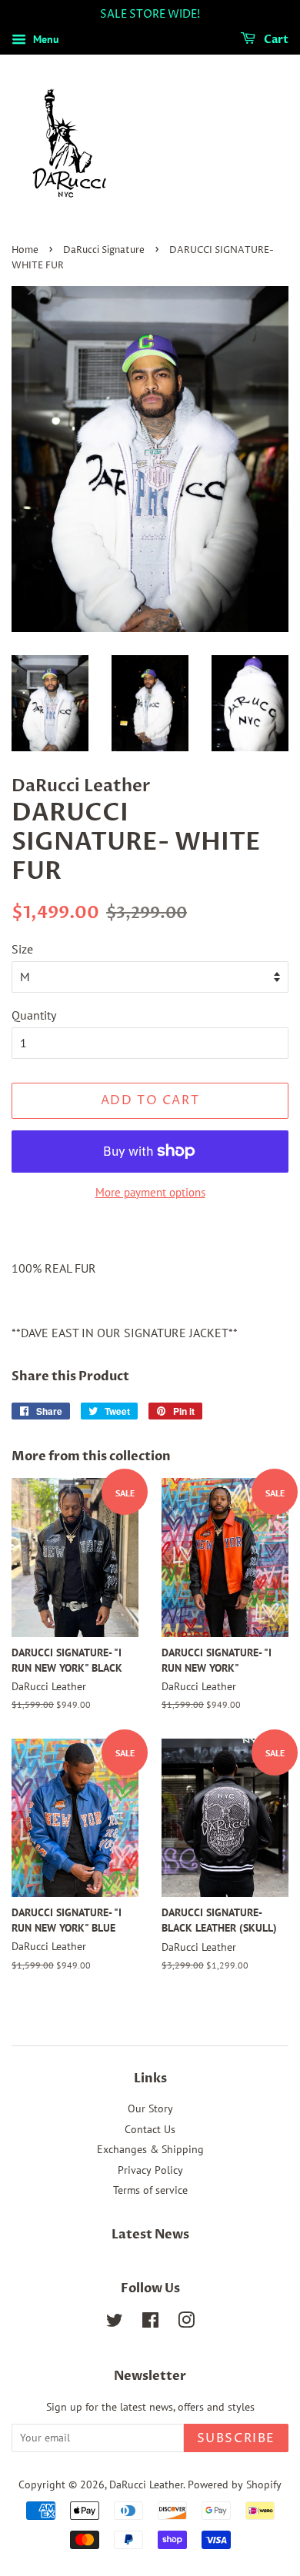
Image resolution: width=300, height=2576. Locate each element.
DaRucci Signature (104, 250)
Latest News (150, 2235)
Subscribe (236, 2438)
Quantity (34, 1015)
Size (22, 949)
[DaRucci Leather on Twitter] (115, 2323)
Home (25, 250)
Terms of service (150, 2190)
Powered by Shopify (235, 2484)
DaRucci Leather (146, 2484)
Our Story (150, 2108)
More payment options (150, 1192)
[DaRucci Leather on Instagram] (186, 2323)
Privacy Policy (150, 2170)
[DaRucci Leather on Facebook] (150, 2323)
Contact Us (150, 2129)
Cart (275, 40)
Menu (45, 39)
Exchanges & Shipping (150, 2149)
